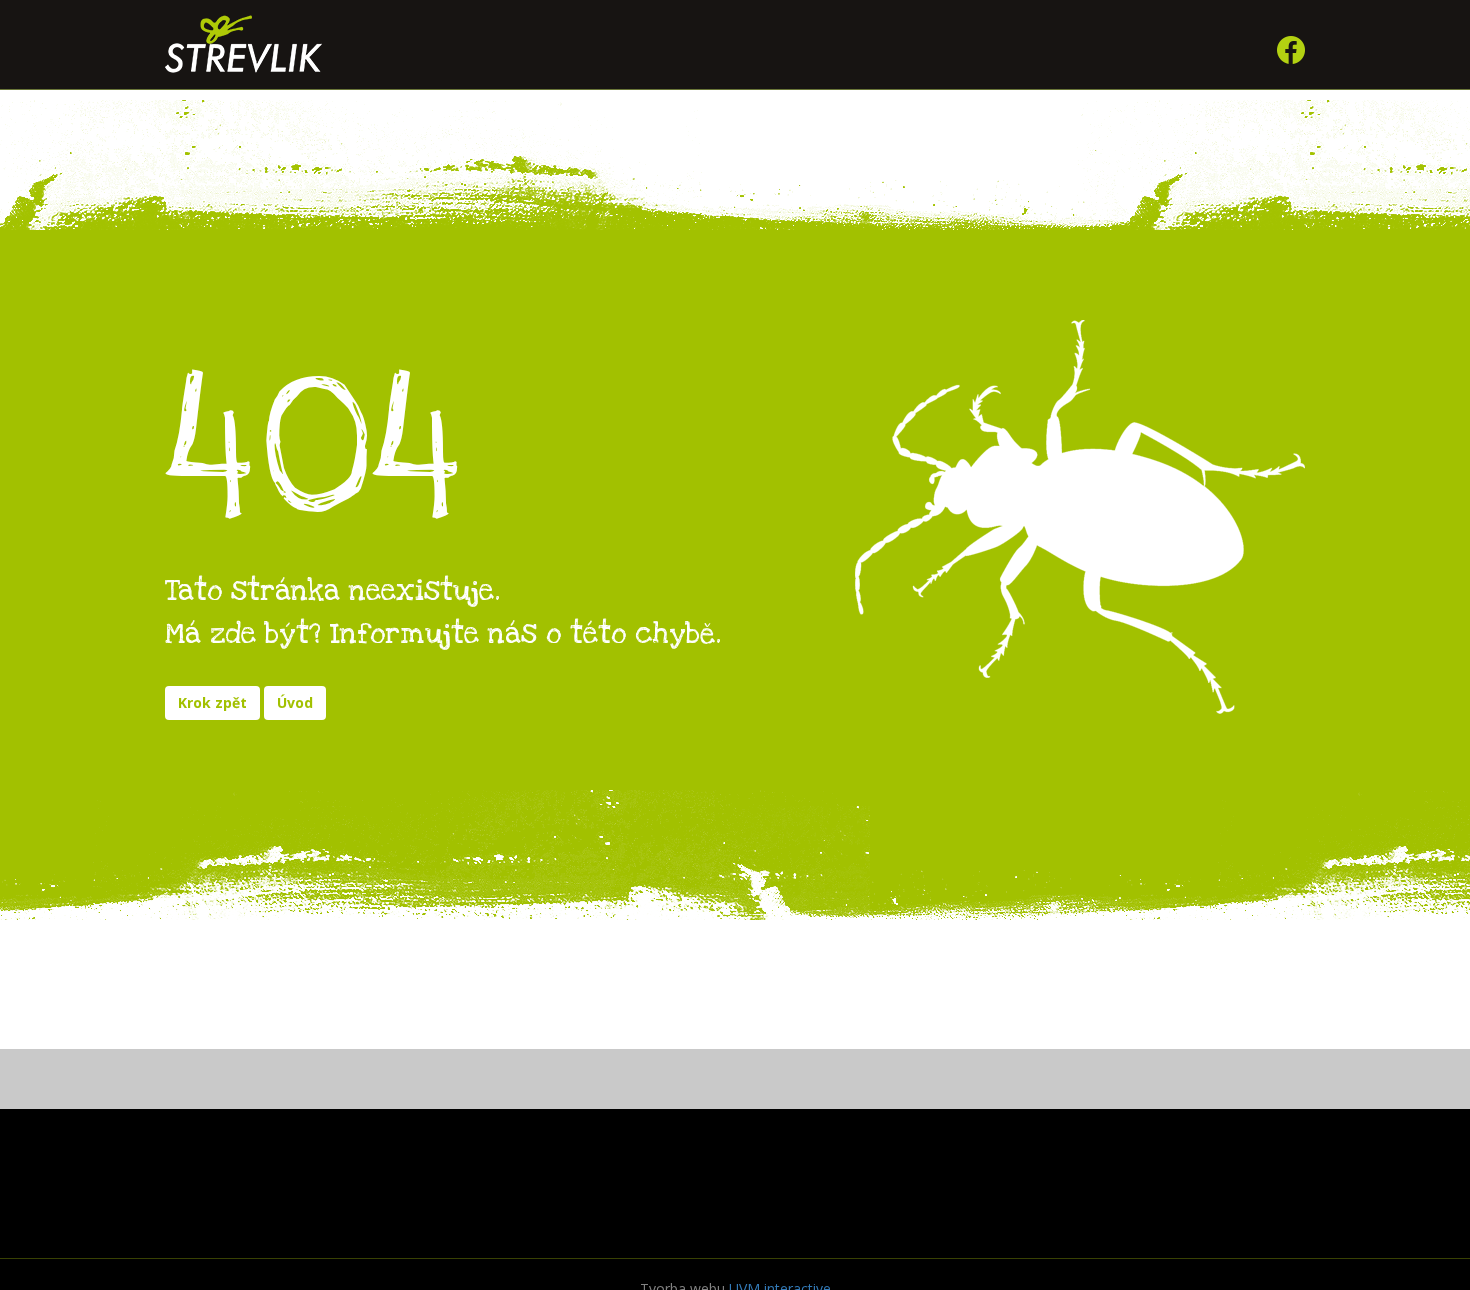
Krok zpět (212, 702)
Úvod (295, 702)
